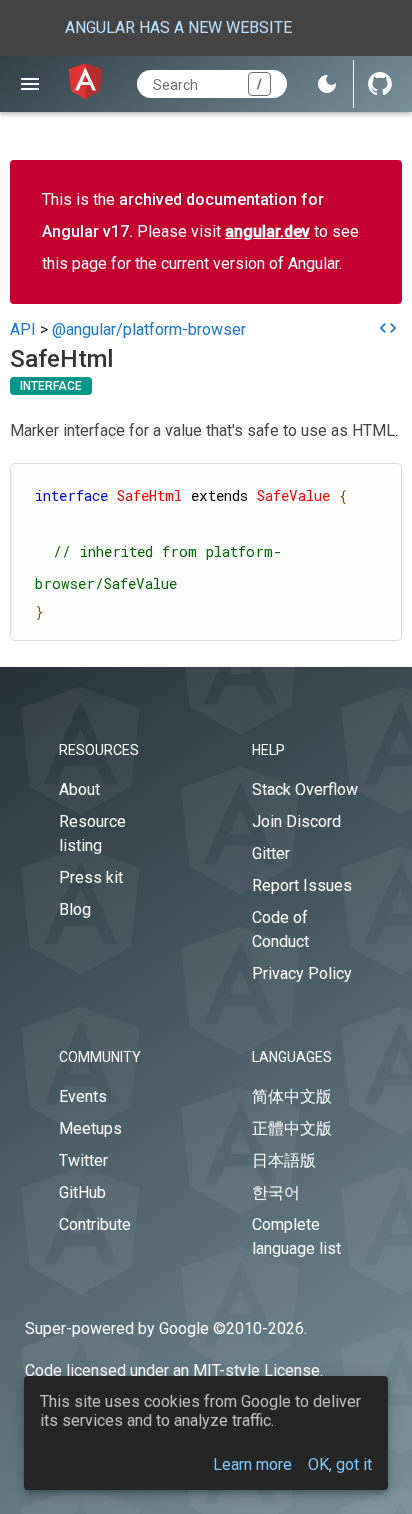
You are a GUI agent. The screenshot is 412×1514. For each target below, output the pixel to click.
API (23, 329)
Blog (75, 909)
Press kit (91, 877)
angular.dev (267, 231)
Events (83, 1096)
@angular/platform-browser (149, 329)
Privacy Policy (302, 973)
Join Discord (296, 821)
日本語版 (284, 1160)
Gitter (271, 853)
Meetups (90, 1128)
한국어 (276, 1192)
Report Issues (302, 885)
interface (51, 386)
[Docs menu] (29, 84)
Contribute (95, 1224)
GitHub (82, 1192)
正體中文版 (292, 1128)
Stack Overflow (305, 789)
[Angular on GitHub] (380, 84)
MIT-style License (256, 1370)
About (79, 789)
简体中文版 (292, 1096)
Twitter (83, 1160)
